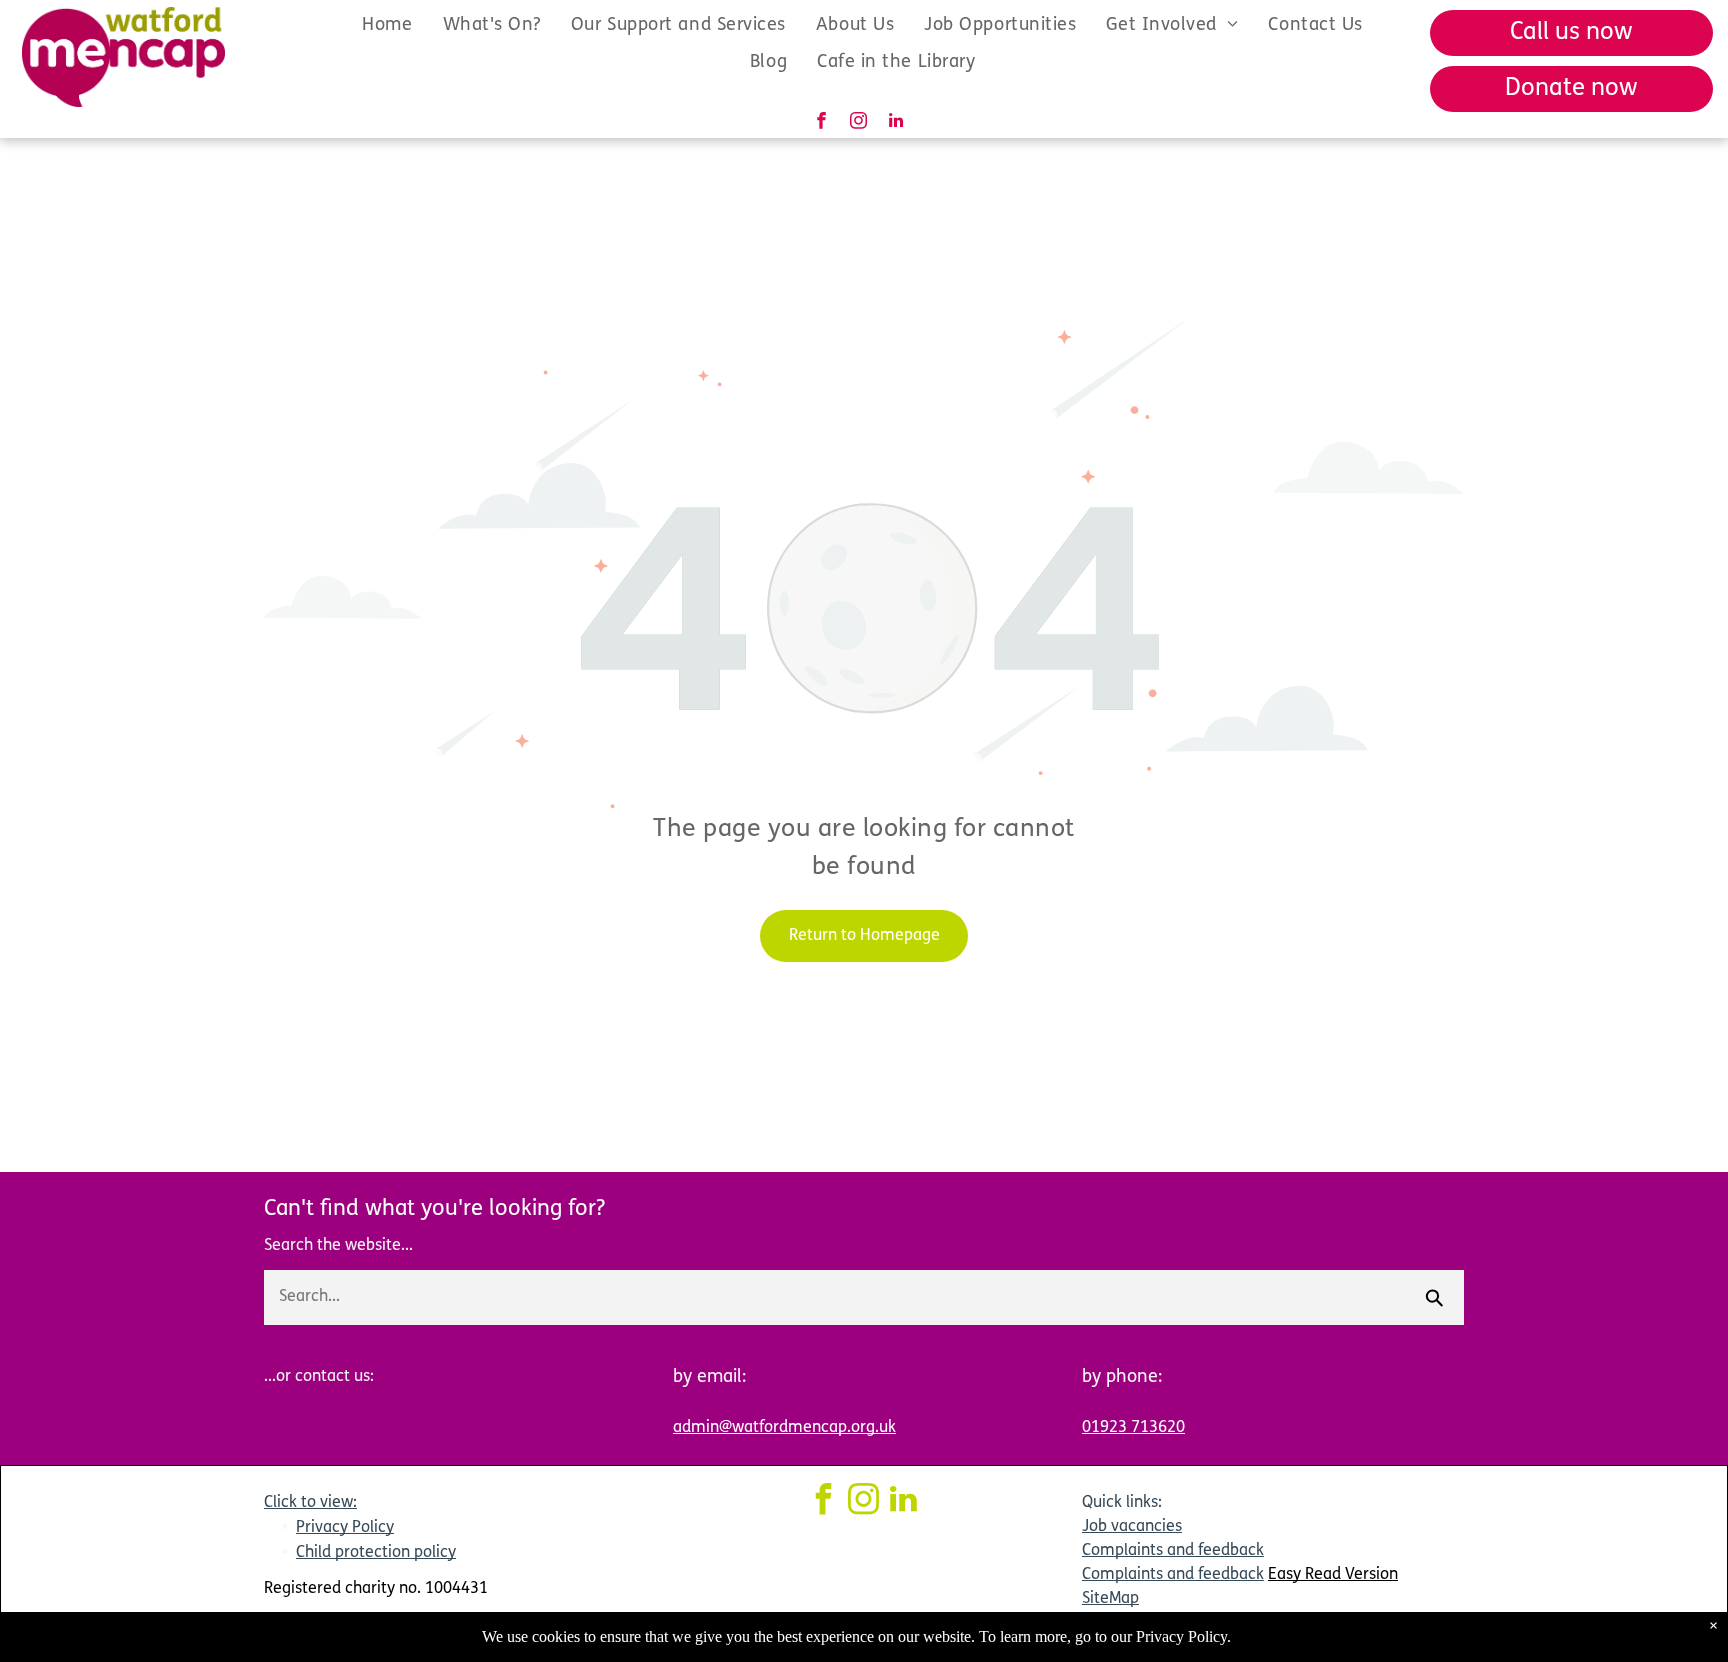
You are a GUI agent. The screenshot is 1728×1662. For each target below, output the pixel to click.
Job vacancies (1132, 1527)
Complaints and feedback (1173, 1551)
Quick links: (1122, 1503)
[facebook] (821, 123)
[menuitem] (387, 25)
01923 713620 (1133, 1428)
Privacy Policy (345, 1528)
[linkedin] (895, 123)
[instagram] (858, 123)
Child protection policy (376, 1553)
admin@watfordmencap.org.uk (784, 1428)
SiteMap (1110, 1599)
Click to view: (310, 1503)
